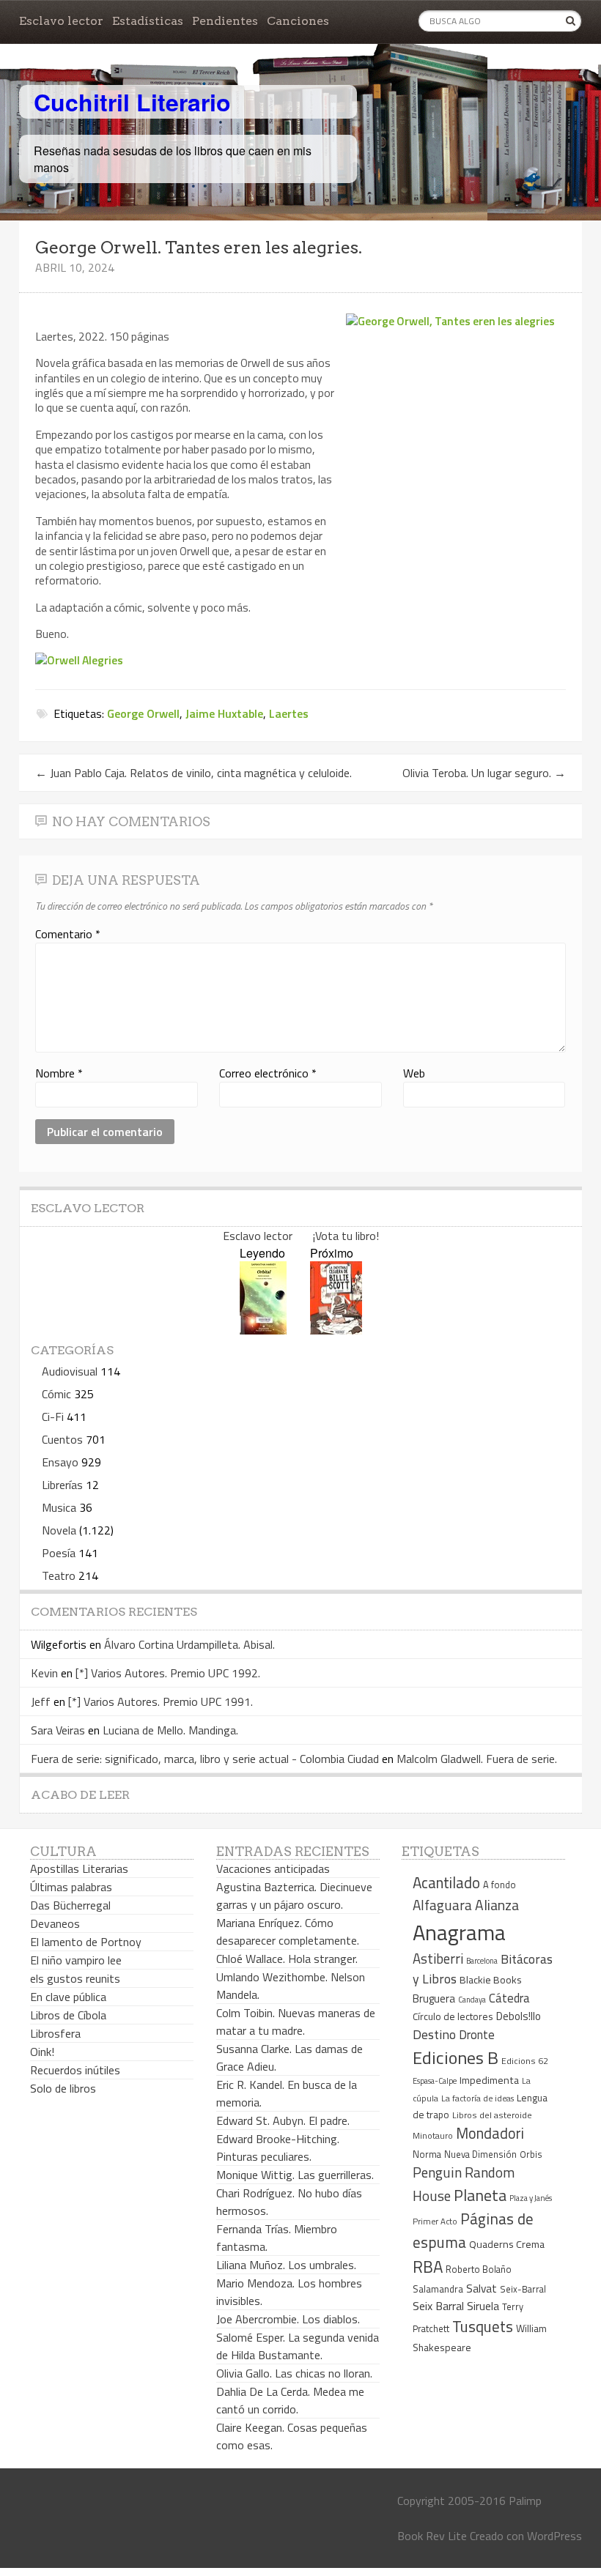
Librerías (62, 1485)
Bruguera (434, 1998)
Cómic (56, 1394)
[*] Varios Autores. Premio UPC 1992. (168, 1673)
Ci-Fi (53, 1417)
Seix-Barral (523, 2289)
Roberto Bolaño (479, 2269)
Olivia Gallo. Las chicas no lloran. (294, 2373)
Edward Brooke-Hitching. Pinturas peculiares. (278, 2148)
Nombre (59, 1073)
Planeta (480, 2195)
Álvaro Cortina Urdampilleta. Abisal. (189, 1644)
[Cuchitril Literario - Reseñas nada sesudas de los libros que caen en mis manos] (517, 90)
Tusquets (483, 2326)
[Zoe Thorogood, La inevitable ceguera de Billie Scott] (336, 1330)
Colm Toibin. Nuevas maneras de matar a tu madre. (296, 2022)
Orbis (531, 2154)
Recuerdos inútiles (75, 2070)
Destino (434, 2034)
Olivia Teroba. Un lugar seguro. (484, 773)
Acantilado (446, 1882)
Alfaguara (442, 1905)
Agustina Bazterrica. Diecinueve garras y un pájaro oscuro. (294, 1896)
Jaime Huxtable (224, 713)
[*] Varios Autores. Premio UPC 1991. (161, 1701)
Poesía (59, 1553)
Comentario (68, 934)
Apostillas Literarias (79, 1868)
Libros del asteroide (492, 2115)
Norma (427, 2154)
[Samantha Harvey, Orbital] (263, 1330)
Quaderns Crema (507, 2244)
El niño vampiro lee (76, 1960)
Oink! (42, 2052)
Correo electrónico (268, 1073)
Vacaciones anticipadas (273, 1868)
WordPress (554, 2536)
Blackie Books (491, 1980)
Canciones (298, 21)
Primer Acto (435, 2221)
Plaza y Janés (531, 2198)
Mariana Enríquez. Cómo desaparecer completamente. (288, 1931)
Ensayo (60, 1462)
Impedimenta (489, 2080)
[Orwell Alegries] (79, 660)
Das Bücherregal (70, 1905)
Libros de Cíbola (68, 2015)
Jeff (41, 1701)
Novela (59, 1530)
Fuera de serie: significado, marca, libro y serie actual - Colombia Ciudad (205, 1759)
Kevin (44, 1673)
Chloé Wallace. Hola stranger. (287, 1959)
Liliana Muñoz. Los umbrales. (286, 2265)
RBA (428, 2267)
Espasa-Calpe (435, 2081)
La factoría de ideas (478, 2098)
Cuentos (62, 1439)
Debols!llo (519, 2016)
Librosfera (55, 2033)
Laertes (289, 713)
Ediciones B (456, 2057)
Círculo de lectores (453, 2016)
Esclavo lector (61, 21)
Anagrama (459, 1932)
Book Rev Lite (432, 2536)
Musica (59, 1507)
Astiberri (438, 1959)
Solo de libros (63, 2088)
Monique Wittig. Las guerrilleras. (295, 2175)
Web (414, 1073)
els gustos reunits (75, 1978)
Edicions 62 (525, 2061)
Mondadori (490, 2133)
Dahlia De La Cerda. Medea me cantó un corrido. (290, 2400)
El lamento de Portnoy (86, 1942)
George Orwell (143, 713)
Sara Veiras (58, 1730)
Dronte (477, 2034)
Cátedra (509, 1998)
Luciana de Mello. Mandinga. (170, 1730)
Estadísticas (148, 21)
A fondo (499, 1885)
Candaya (472, 2000)
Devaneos (55, 1923)
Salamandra (438, 2289)
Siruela (483, 2306)
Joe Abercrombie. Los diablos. (288, 2319)
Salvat (482, 2289)
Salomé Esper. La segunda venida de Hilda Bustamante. (298, 2346)
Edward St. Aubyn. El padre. (283, 2120)
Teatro (59, 1575)
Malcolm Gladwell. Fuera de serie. (477, 1759)
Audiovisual (70, 1371)
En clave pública (68, 1997)
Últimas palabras (71, 1887)
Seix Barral (438, 2306)
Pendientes (225, 21)
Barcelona (482, 1961)
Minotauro (433, 2136)
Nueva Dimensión (480, 2154)
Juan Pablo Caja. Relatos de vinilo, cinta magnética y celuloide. (193, 773)
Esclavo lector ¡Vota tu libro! (301, 1236)
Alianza (497, 1905)
